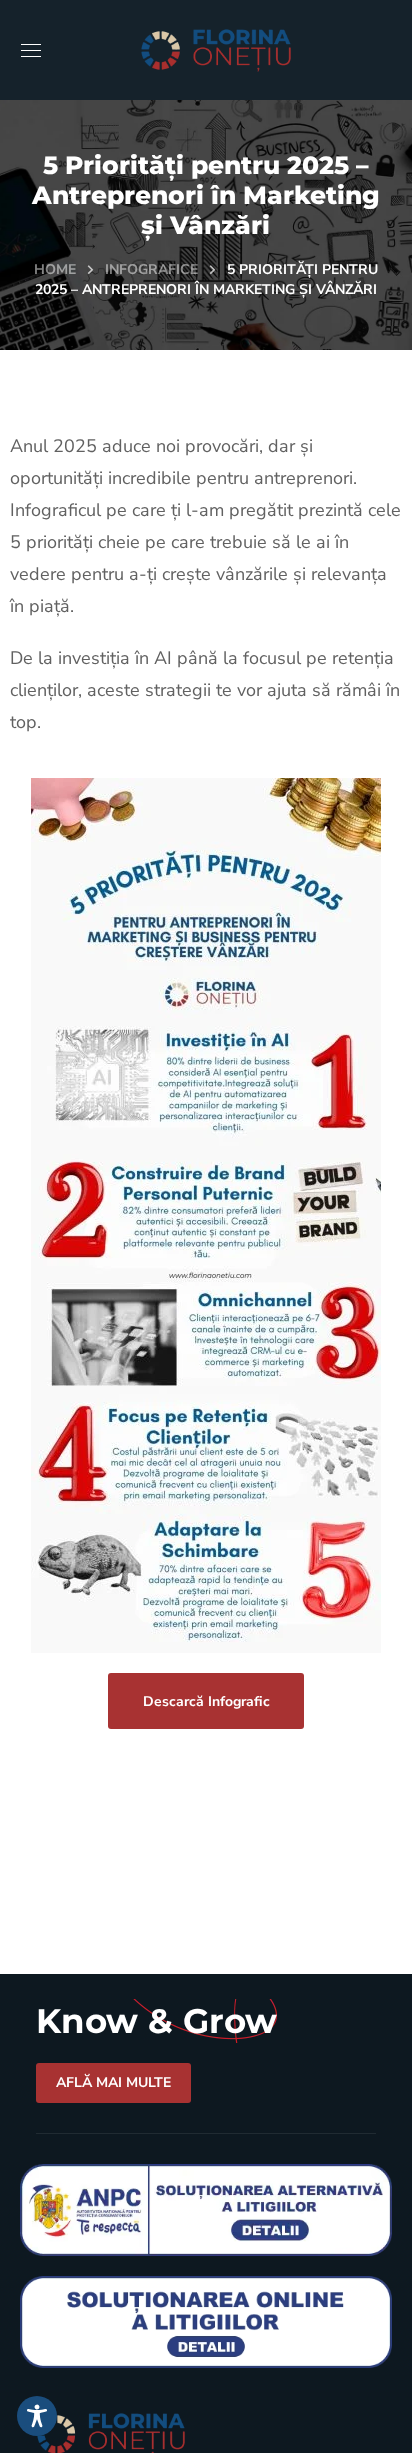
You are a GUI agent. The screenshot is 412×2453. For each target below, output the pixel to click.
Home (55, 269)
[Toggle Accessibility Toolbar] (37, 2416)
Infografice (151, 269)
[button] (206, 1701)
